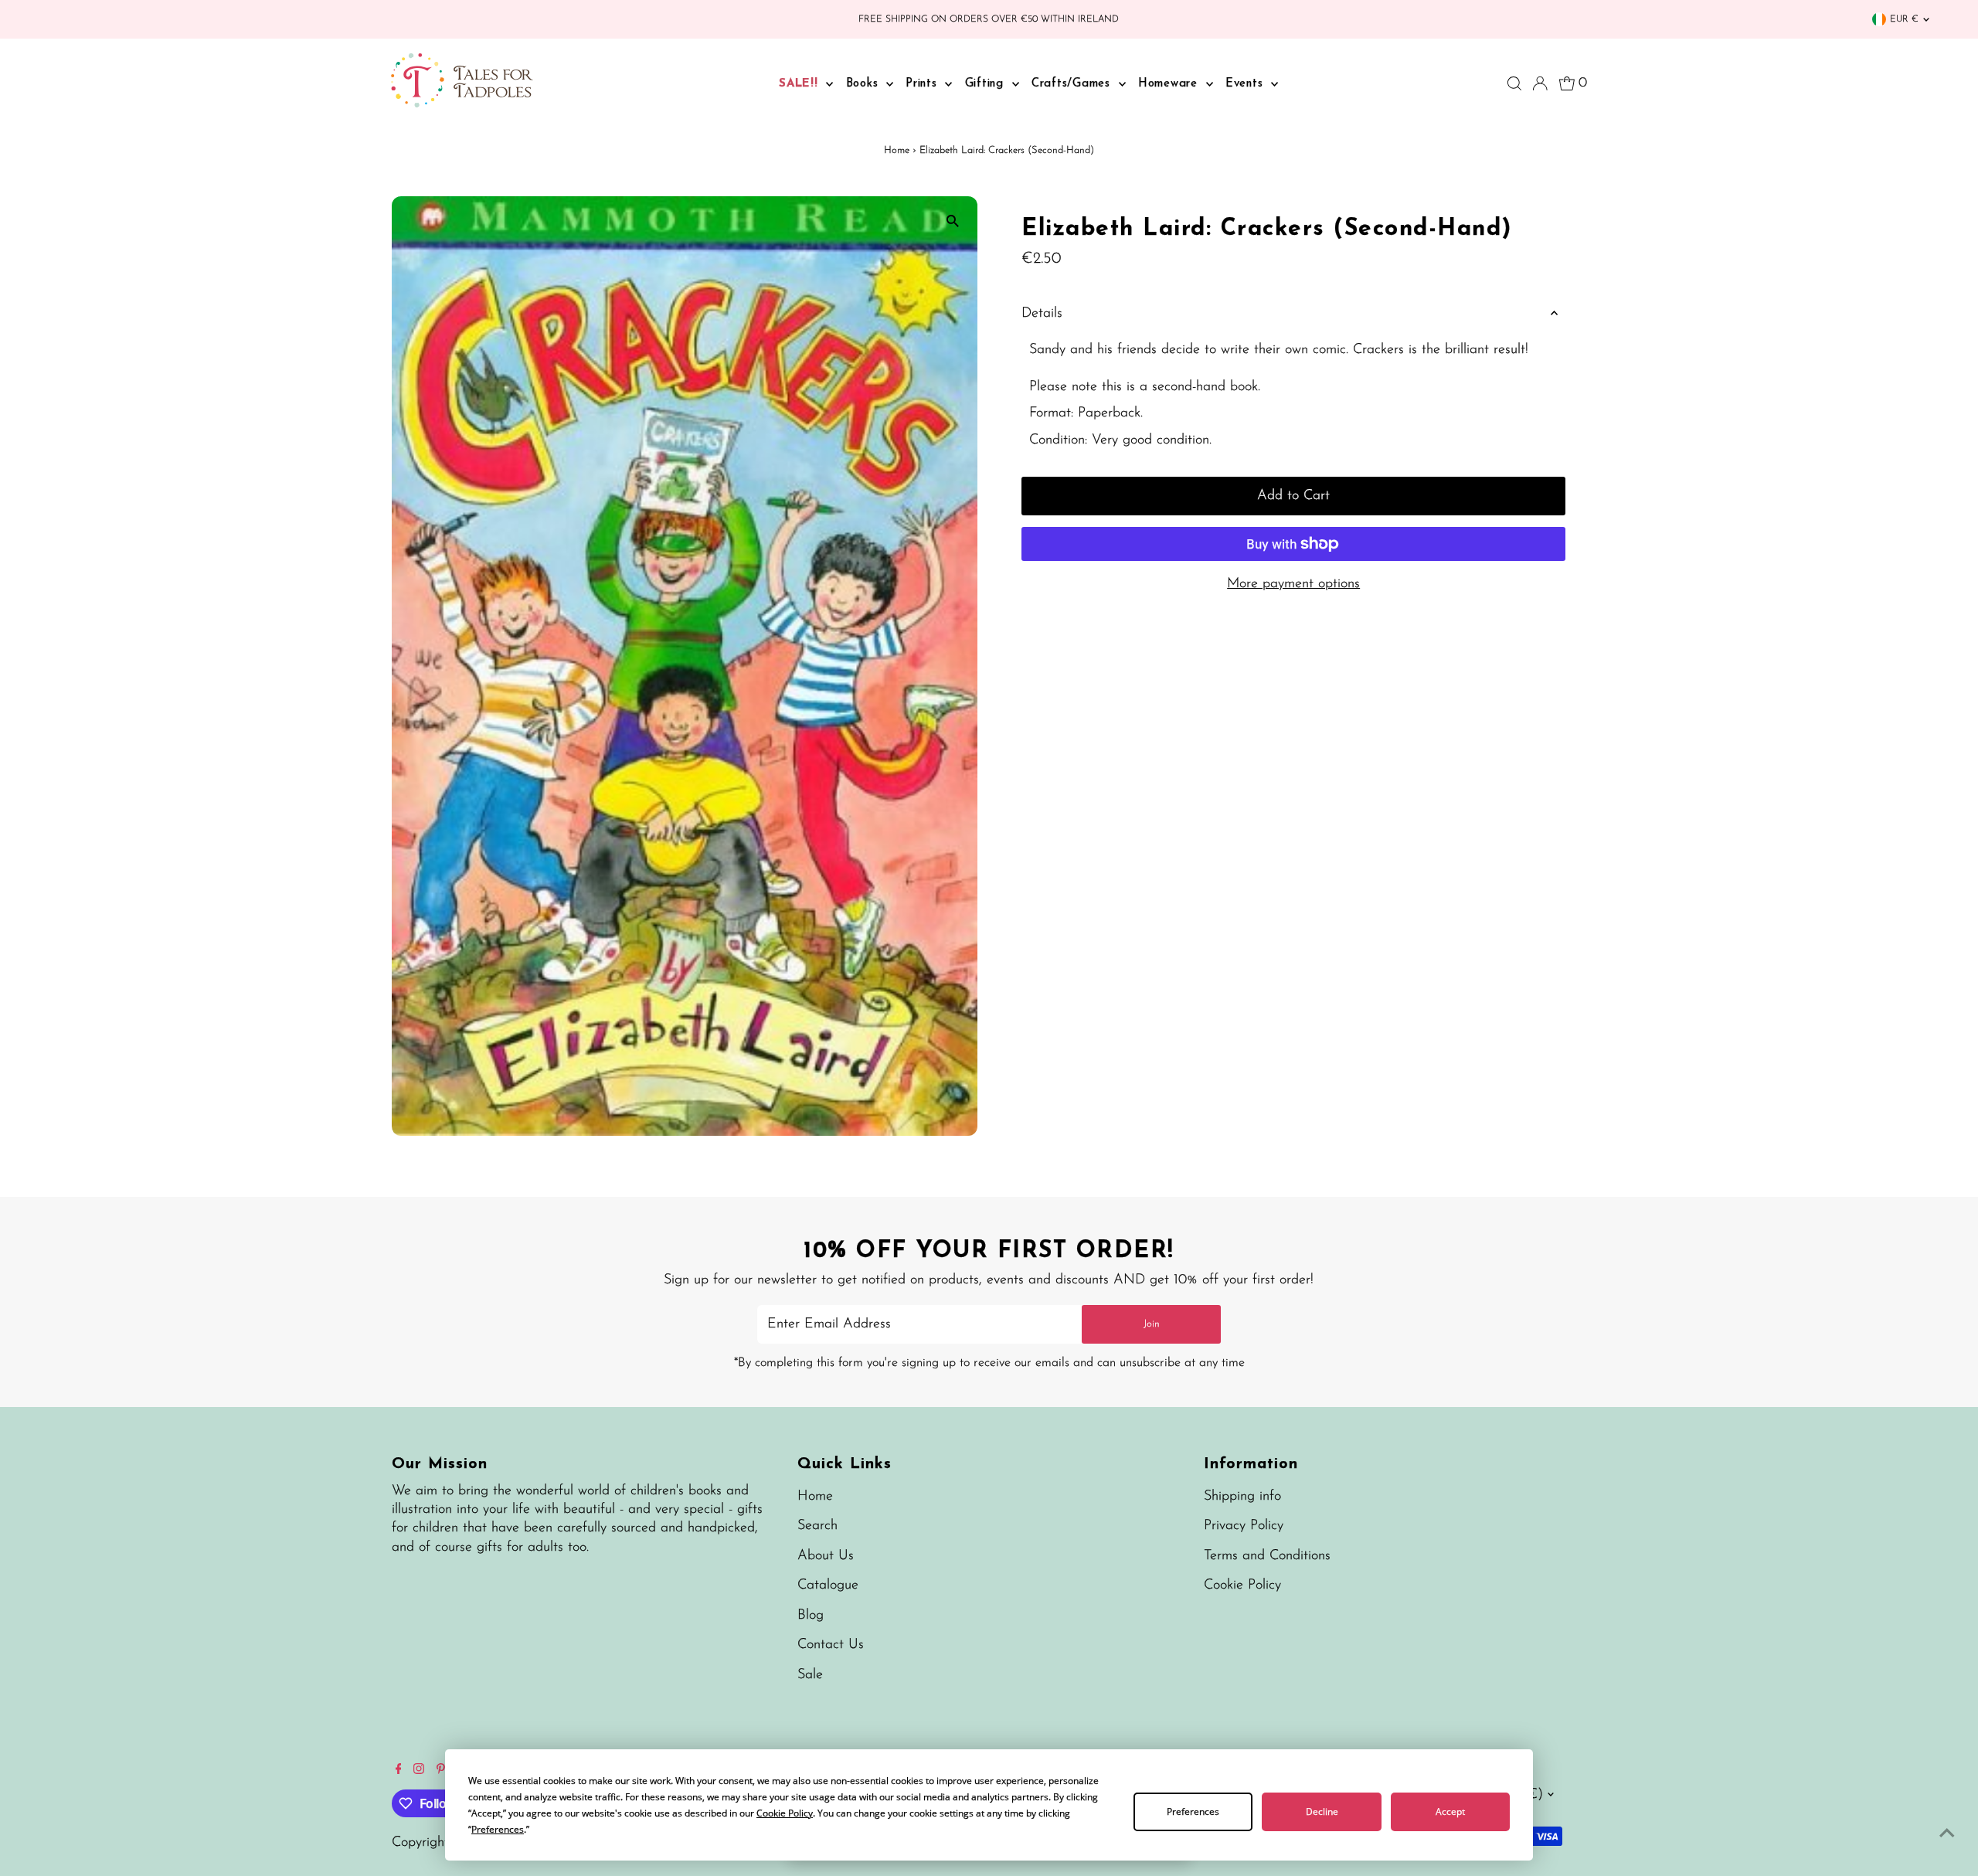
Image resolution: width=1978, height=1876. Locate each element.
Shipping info (1242, 1497)
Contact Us (831, 1645)
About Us (826, 1556)
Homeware (1170, 84)
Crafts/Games (1073, 84)
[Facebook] (399, 1771)
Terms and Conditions (1267, 1556)
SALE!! (800, 84)
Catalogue (828, 1585)
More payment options (1293, 584)
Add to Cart (1293, 496)
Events (1246, 84)
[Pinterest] (441, 1771)
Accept (1450, 1811)
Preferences (1193, 1811)
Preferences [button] (498, 1829)
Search (817, 1526)
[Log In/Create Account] (1540, 83)
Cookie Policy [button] (785, 1813)
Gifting (987, 84)
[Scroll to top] (1947, 1834)
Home (897, 150)
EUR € (1904, 19)
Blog (811, 1616)
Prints (923, 84)
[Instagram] (419, 1771)
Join (1152, 1324)
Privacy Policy (1244, 1526)
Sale (810, 1675)
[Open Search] (1514, 83)
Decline (1322, 1811)
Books (865, 84)
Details (1042, 314)
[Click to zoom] (952, 221)
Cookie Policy (1242, 1585)
